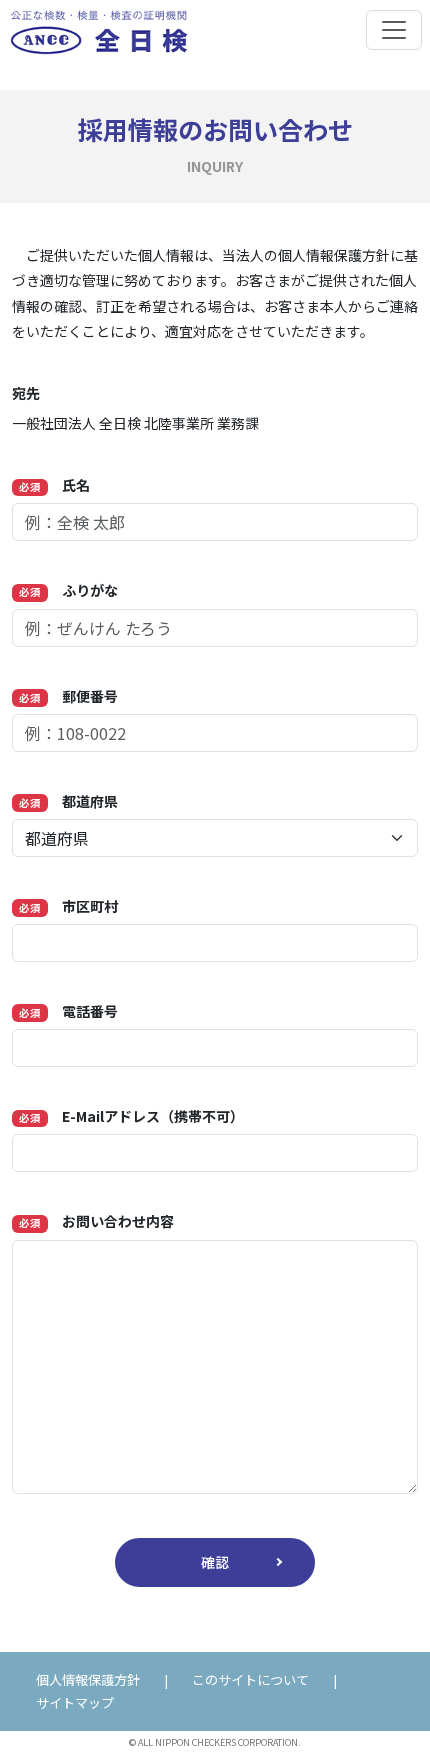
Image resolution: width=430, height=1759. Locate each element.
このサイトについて (250, 1679)
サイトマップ (75, 1702)
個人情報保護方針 (88, 1679)
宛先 (26, 393)
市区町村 (68, 906)
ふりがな (68, 590)
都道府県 (68, 801)
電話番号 (68, 1011)
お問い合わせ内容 (96, 1221)
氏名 (54, 485)
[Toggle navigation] (394, 30)
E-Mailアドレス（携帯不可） (131, 1116)
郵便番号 (68, 696)
